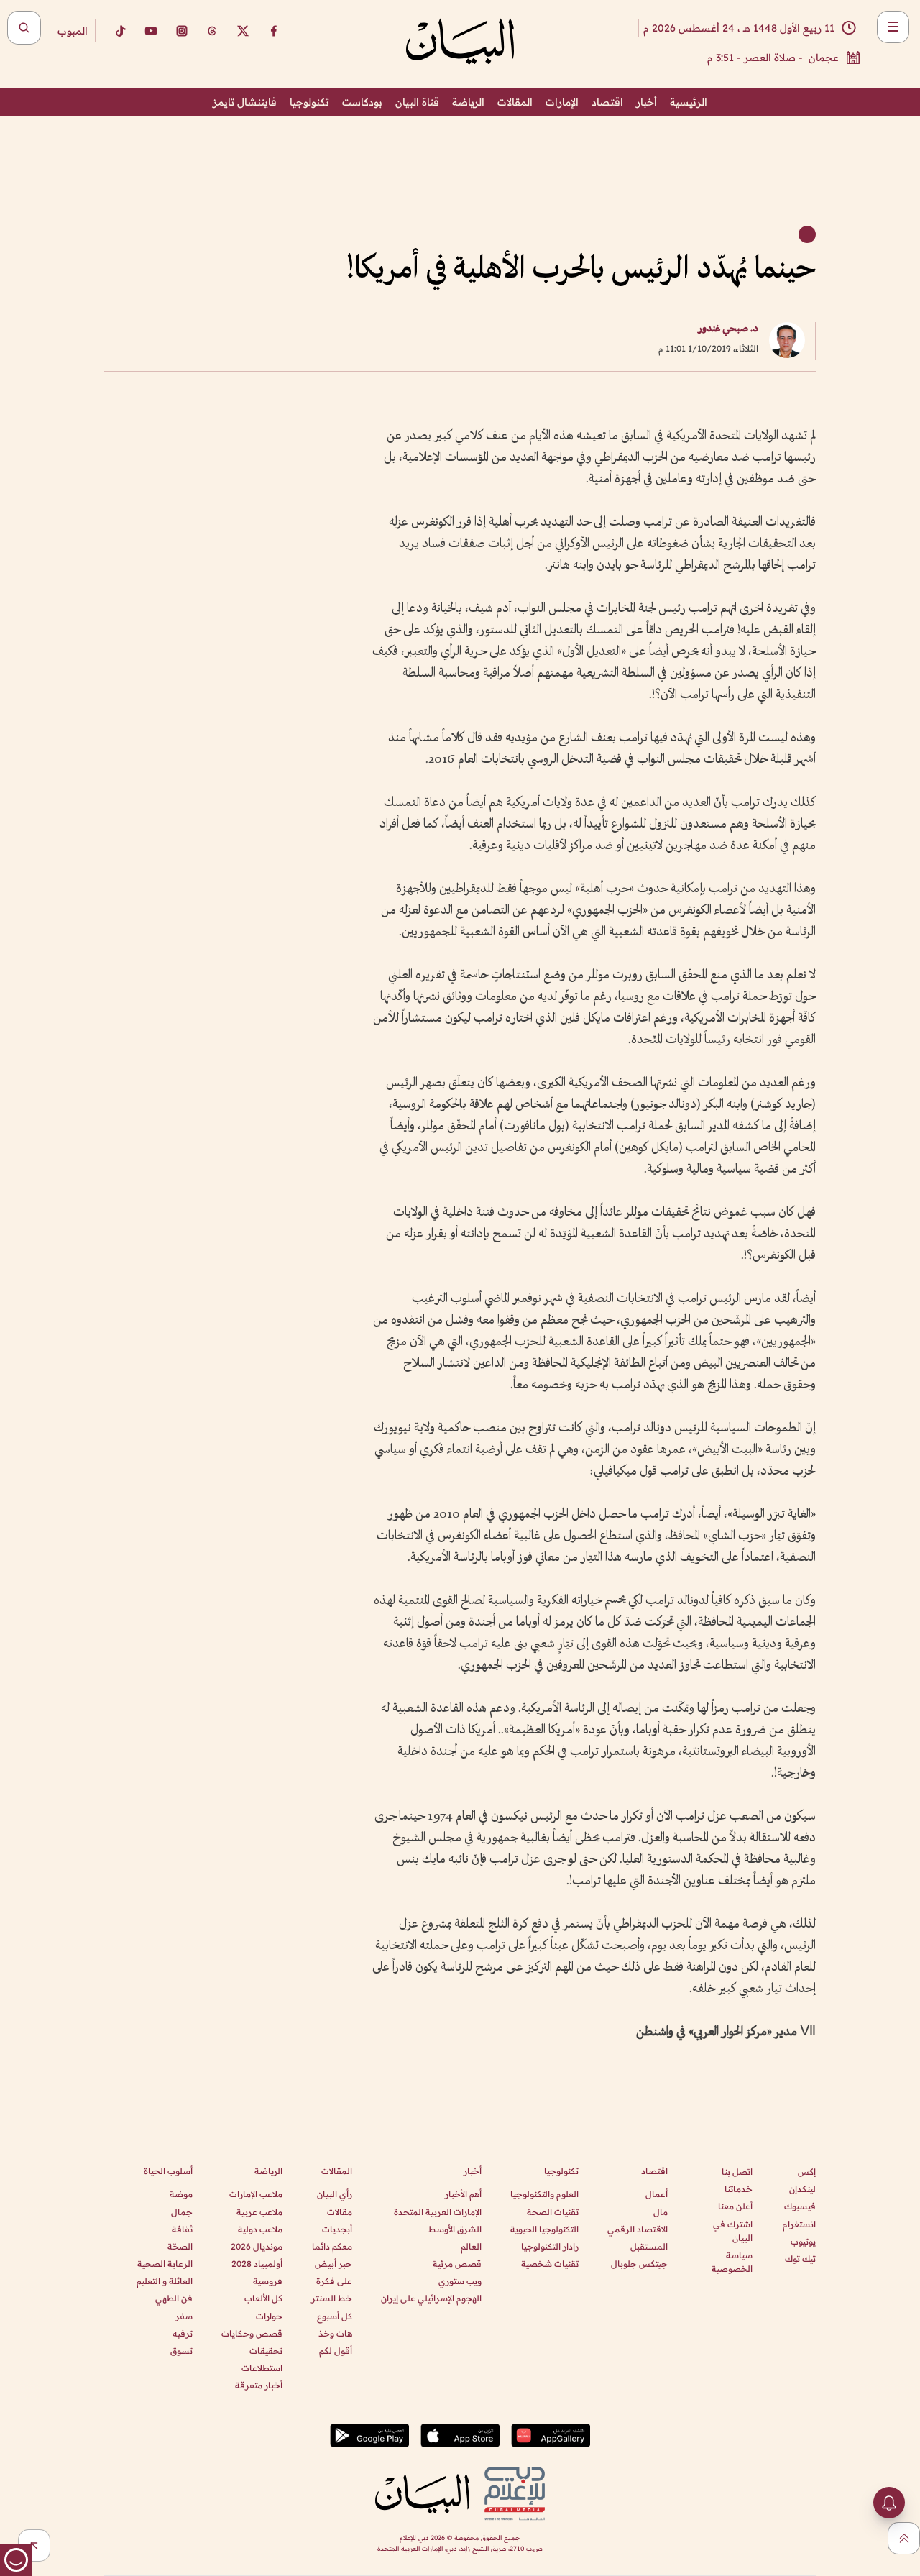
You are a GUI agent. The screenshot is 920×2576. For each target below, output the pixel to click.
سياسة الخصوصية (732, 2262)
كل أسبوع (335, 2316)
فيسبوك (800, 2206)
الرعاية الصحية (165, 2264)
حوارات (269, 2316)
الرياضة (468, 102)
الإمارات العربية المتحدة (438, 2212)
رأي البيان (335, 2194)
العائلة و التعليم (165, 2281)
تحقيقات (266, 2351)
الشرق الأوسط (455, 2229)
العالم (471, 2246)
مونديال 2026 (257, 2246)
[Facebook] (274, 31)
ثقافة (182, 2229)
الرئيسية (689, 102)
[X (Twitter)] (243, 31)
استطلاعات (262, 2368)
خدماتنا (739, 2189)
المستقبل (649, 2246)
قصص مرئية (457, 2264)
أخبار (647, 102)
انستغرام (799, 2224)
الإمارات (562, 102)
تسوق (181, 2351)
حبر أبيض (333, 2264)
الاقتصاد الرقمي (638, 2229)
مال (661, 2212)
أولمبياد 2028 (257, 2264)
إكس (807, 2172)
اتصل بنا (737, 2172)
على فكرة (334, 2281)
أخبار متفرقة (259, 2385)
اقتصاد (607, 102)
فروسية (268, 2281)
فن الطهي (174, 2298)
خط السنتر (332, 2298)
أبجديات (337, 2229)
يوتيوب (803, 2241)
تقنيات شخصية (550, 2264)
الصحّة (180, 2246)
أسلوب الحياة (168, 2171)
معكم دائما (332, 2246)
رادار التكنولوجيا (550, 2246)
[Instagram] (182, 31)
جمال (182, 2212)
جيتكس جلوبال (639, 2264)
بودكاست (362, 102)
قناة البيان (417, 102)
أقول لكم (336, 2351)
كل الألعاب (263, 2298)
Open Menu (893, 27)
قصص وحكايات (252, 2333)
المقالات (515, 102)
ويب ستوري (460, 2281)
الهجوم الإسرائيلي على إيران (431, 2298)
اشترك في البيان (733, 2231)
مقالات (340, 2212)
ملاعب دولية (260, 2229)
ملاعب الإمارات (256, 2194)
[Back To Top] (904, 2538)
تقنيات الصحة (553, 2212)
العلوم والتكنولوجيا (544, 2194)
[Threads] (212, 31)
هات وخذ (335, 2333)
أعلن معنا (735, 2206)
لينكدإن (802, 2189)
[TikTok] (120, 31)
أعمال (657, 2194)
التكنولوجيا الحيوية (544, 2229)
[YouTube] (151, 31)
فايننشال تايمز (245, 102)
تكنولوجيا (309, 102)
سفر (184, 2316)
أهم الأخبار (463, 2194)
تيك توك (800, 2259)
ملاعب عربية (259, 2212)
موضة (181, 2194)
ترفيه (183, 2333)
